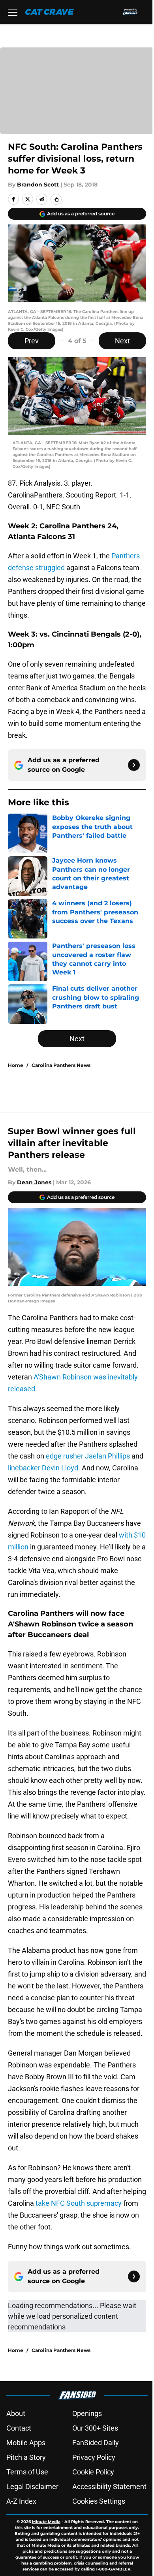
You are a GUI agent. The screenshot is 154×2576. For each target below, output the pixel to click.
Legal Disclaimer (32, 2486)
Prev (32, 341)
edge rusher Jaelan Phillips (88, 1456)
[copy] (56, 199)
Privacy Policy (94, 2457)
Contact (19, 2428)
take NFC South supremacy (79, 2203)
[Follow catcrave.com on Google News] (134, 765)
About (16, 2413)
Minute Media (46, 2522)
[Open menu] (13, 12)
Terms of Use (27, 2472)
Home (16, 1065)
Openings (87, 2413)
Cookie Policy (93, 2472)
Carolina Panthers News (61, 1065)
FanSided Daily (96, 2443)
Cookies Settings (99, 2501)
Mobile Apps (26, 2443)
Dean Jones (34, 1182)
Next (122, 341)
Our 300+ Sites (95, 2428)
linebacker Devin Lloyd (43, 1468)
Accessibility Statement (109, 2486)
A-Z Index (21, 2501)
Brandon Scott (38, 185)
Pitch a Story (26, 2457)
